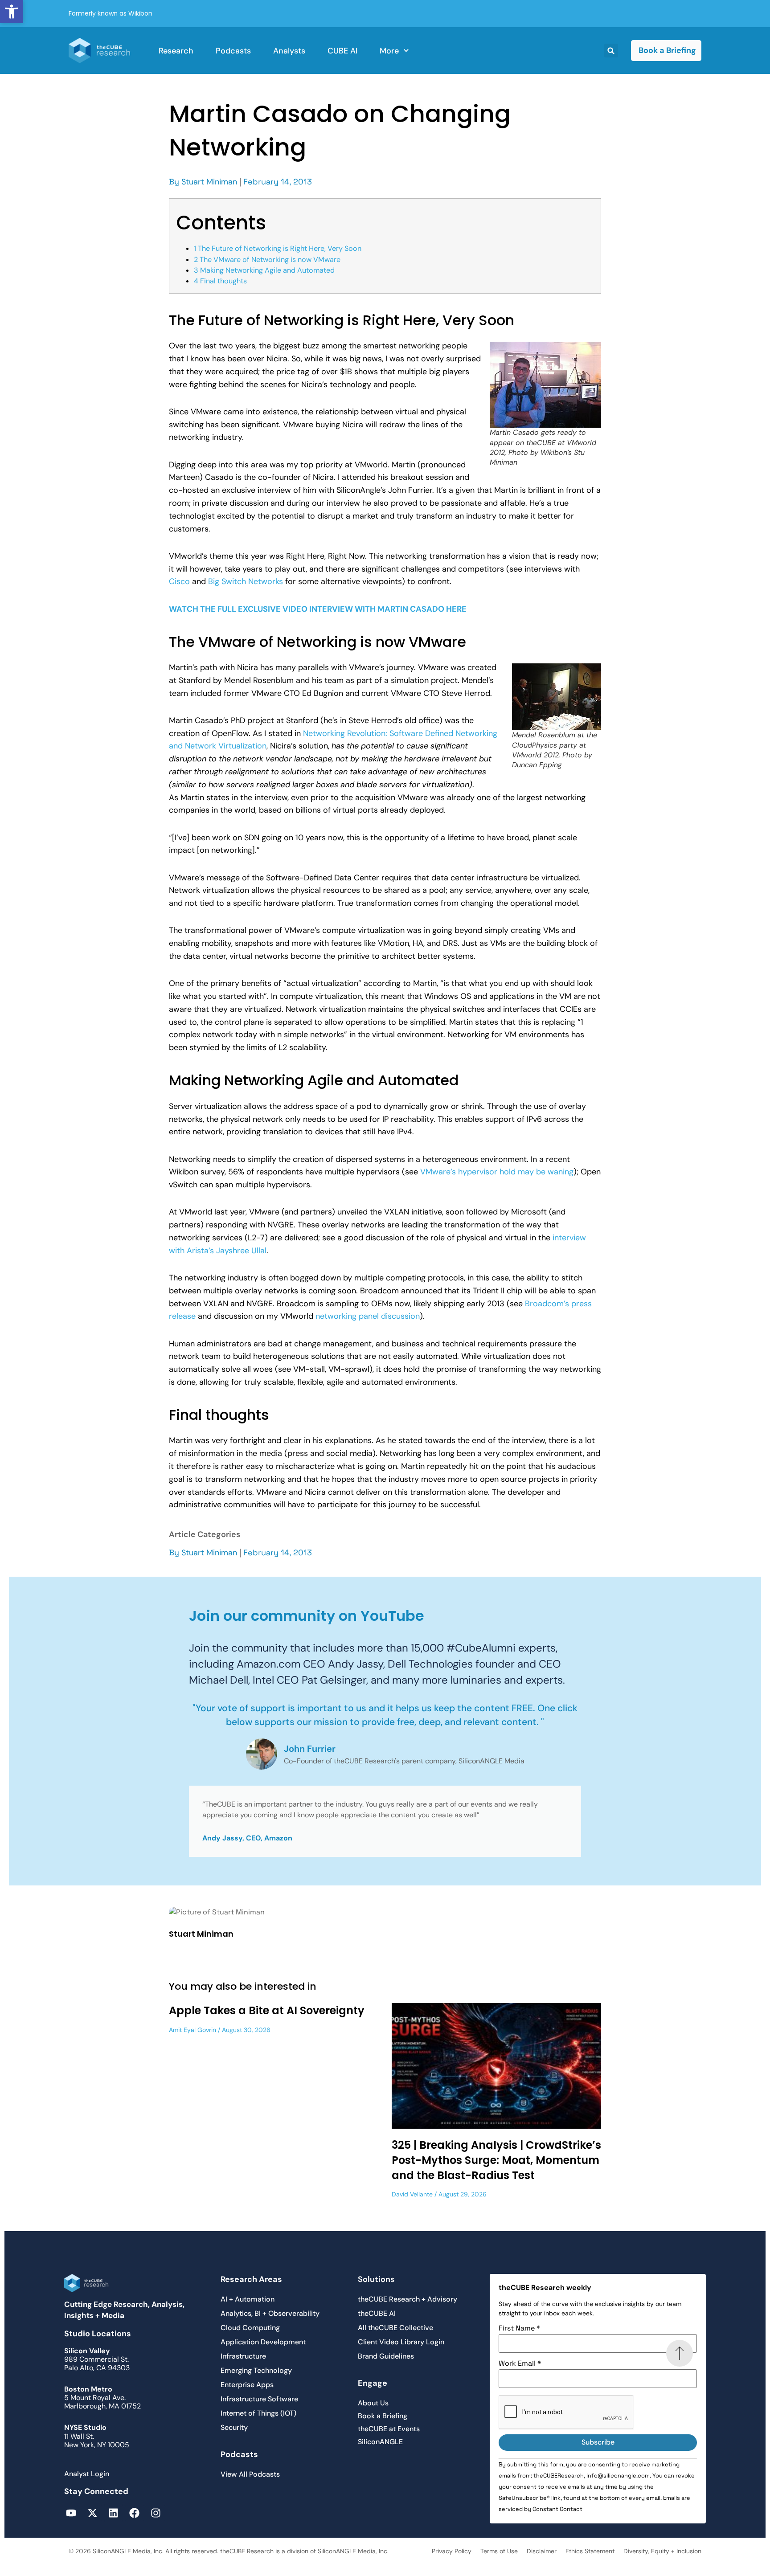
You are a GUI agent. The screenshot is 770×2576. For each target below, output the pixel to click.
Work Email (520, 2363)
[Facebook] (134, 2513)
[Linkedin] (113, 2513)
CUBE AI (342, 51)
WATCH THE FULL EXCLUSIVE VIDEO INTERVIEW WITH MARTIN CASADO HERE (318, 609)
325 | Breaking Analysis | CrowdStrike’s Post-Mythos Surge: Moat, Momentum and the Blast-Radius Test (496, 2160)
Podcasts (233, 51)
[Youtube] (71, 2513)
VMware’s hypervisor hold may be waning (497, 1172)
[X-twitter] (92, 2513)
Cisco (179, 581)
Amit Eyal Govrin (192, 2030)
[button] (12, 12)
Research (176, 51)
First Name (519, 2328)
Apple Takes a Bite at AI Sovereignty (267, 2010)
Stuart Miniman (209, 182)
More (389, 51)
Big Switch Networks (246, 581)
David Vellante (412, 2194)
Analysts (289, 51)
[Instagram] (156, 2513)
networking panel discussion (368, 1316)
